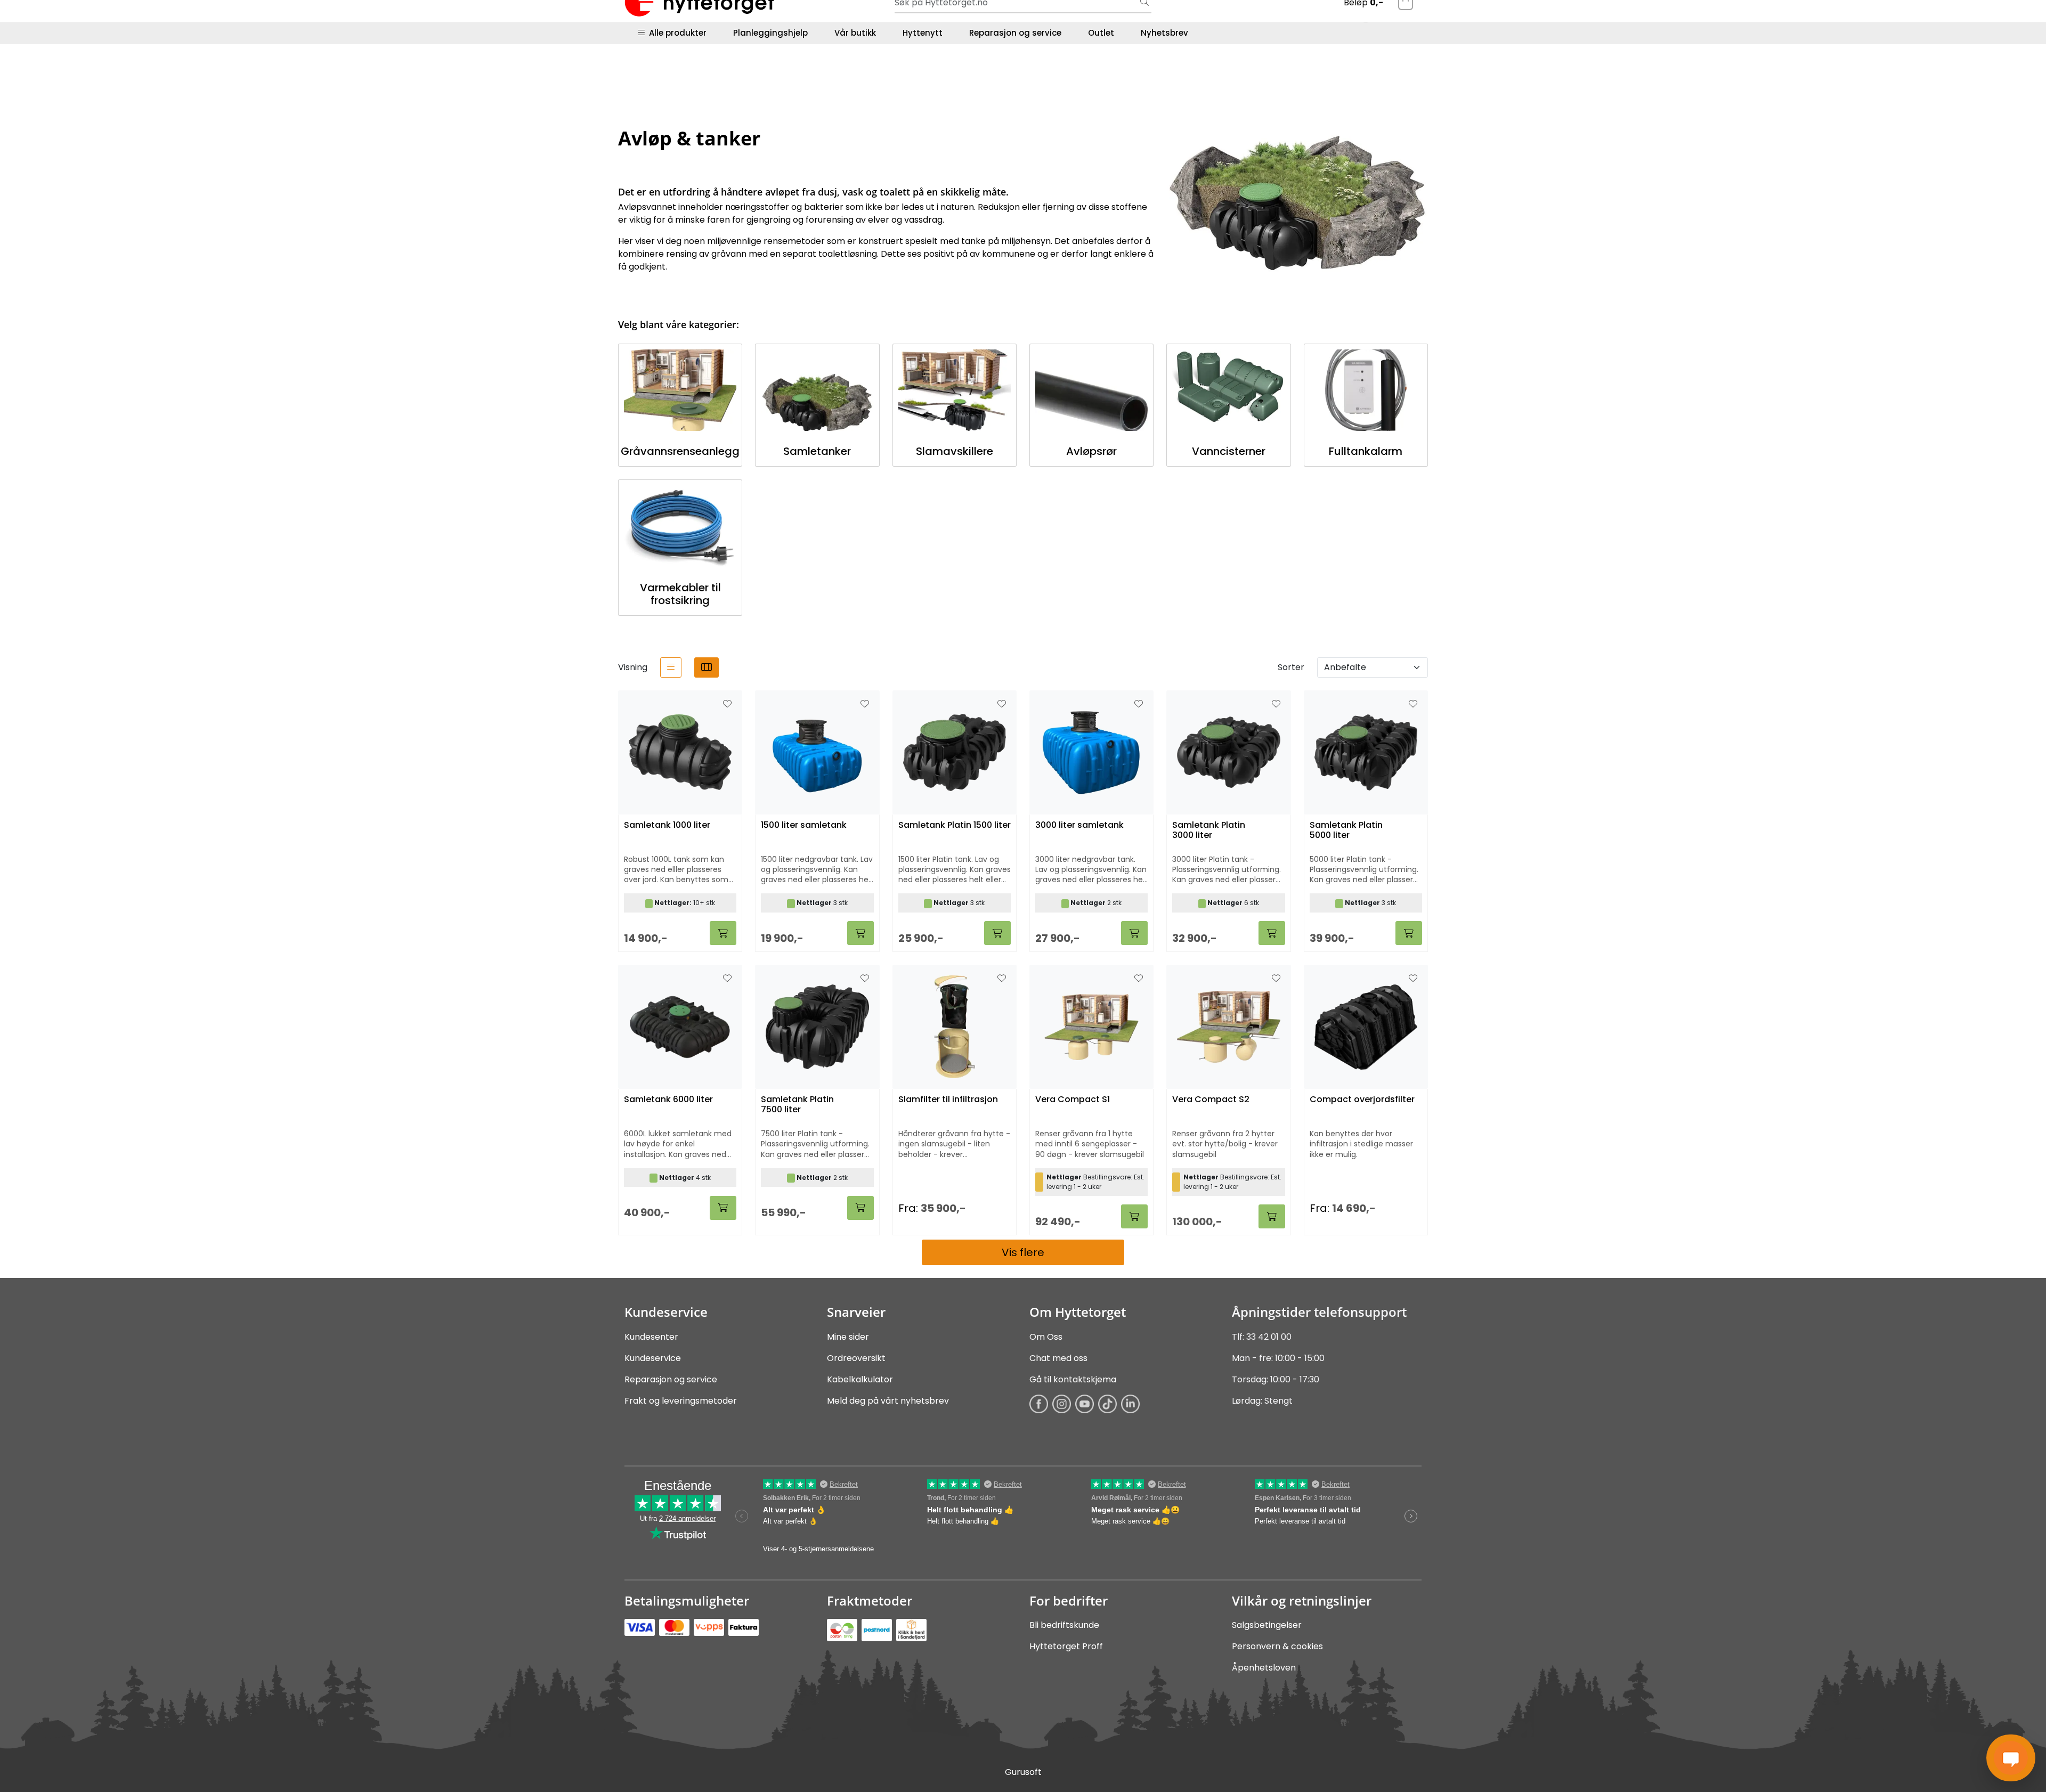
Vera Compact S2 (1211, 1100)
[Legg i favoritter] (727, 704)
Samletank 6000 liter (668, 1100)
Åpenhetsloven (1264, 1668)
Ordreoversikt (856, 1358)
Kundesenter (651, 1337)
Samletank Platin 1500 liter (955, 825)
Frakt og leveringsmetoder (681, 1401)
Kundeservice (653, 1358)
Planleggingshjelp (770, 33)
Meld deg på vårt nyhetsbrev (888, 1401)
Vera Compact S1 (1073, 1100)
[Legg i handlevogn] (723, 933)
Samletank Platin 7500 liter (797, 1105)
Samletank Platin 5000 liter (1346, 830)
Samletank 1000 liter (667, 825)
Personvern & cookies (1277, 1646)
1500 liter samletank (804, 825)
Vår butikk (855, 33)
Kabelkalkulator (860, 1379)
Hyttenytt (923, 33)
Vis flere (1023, 1252)
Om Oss (1046, 1337)
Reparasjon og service (1015, 33)
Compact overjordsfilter (1362, 1100)
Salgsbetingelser (1267, 1625)
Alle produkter (676, 33)
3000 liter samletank (1079, 825)
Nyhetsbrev (1164, 33)
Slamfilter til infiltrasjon (948, 1100)
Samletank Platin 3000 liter (1209, 830)
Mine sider (848, 1337)
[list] (671, 667)
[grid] (707, 667)
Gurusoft (1023, 1772)
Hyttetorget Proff (1066, 1646)
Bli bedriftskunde (1064, 1625)
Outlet (1101, 33)
